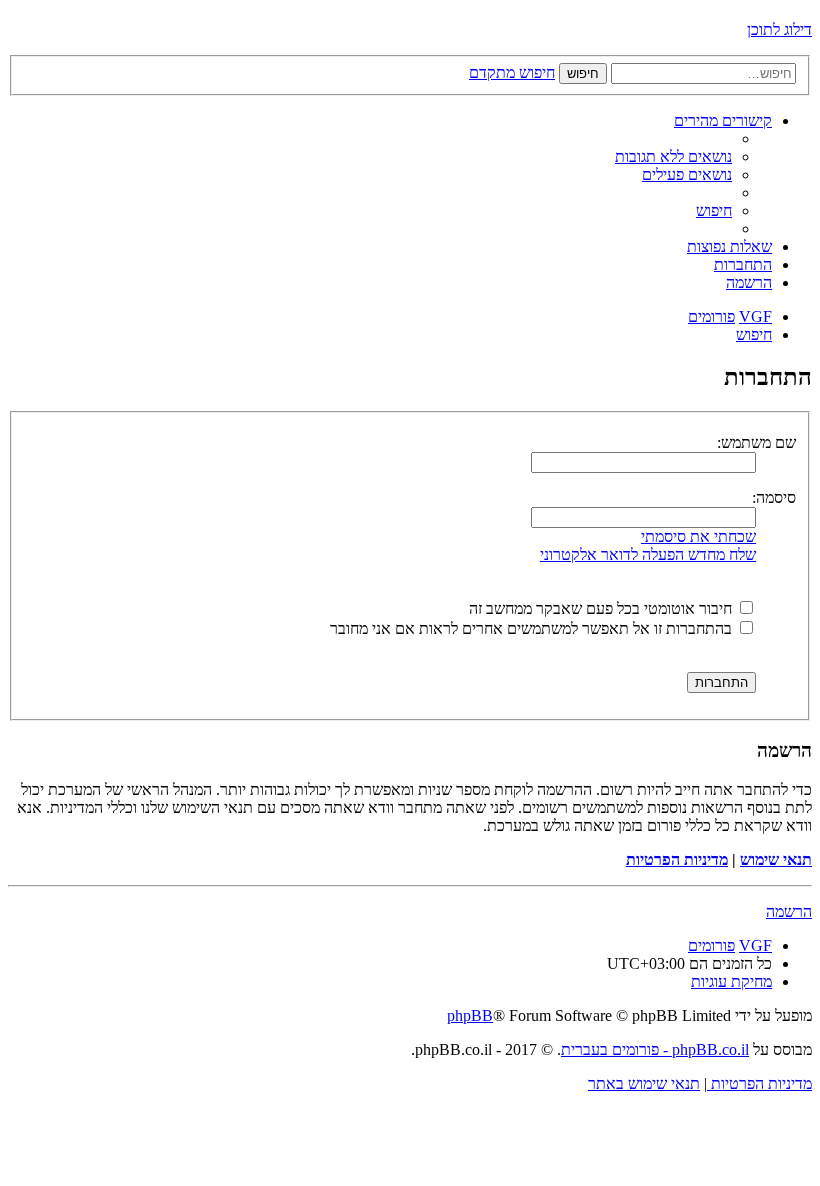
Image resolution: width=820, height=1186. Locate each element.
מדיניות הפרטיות (677, 859)
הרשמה (789, 911)
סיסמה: (774, 497)
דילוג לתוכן (779, 29)
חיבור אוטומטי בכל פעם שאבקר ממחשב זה (602, 608)
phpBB (470, 1015)
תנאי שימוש (776, 859)
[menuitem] (673, 156)
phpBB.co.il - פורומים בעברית (655, 1049)
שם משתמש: (756, 442)
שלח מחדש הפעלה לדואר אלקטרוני (648, 554)
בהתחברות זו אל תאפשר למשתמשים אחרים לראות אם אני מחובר (533, 628)
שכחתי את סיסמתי (698, 536)
